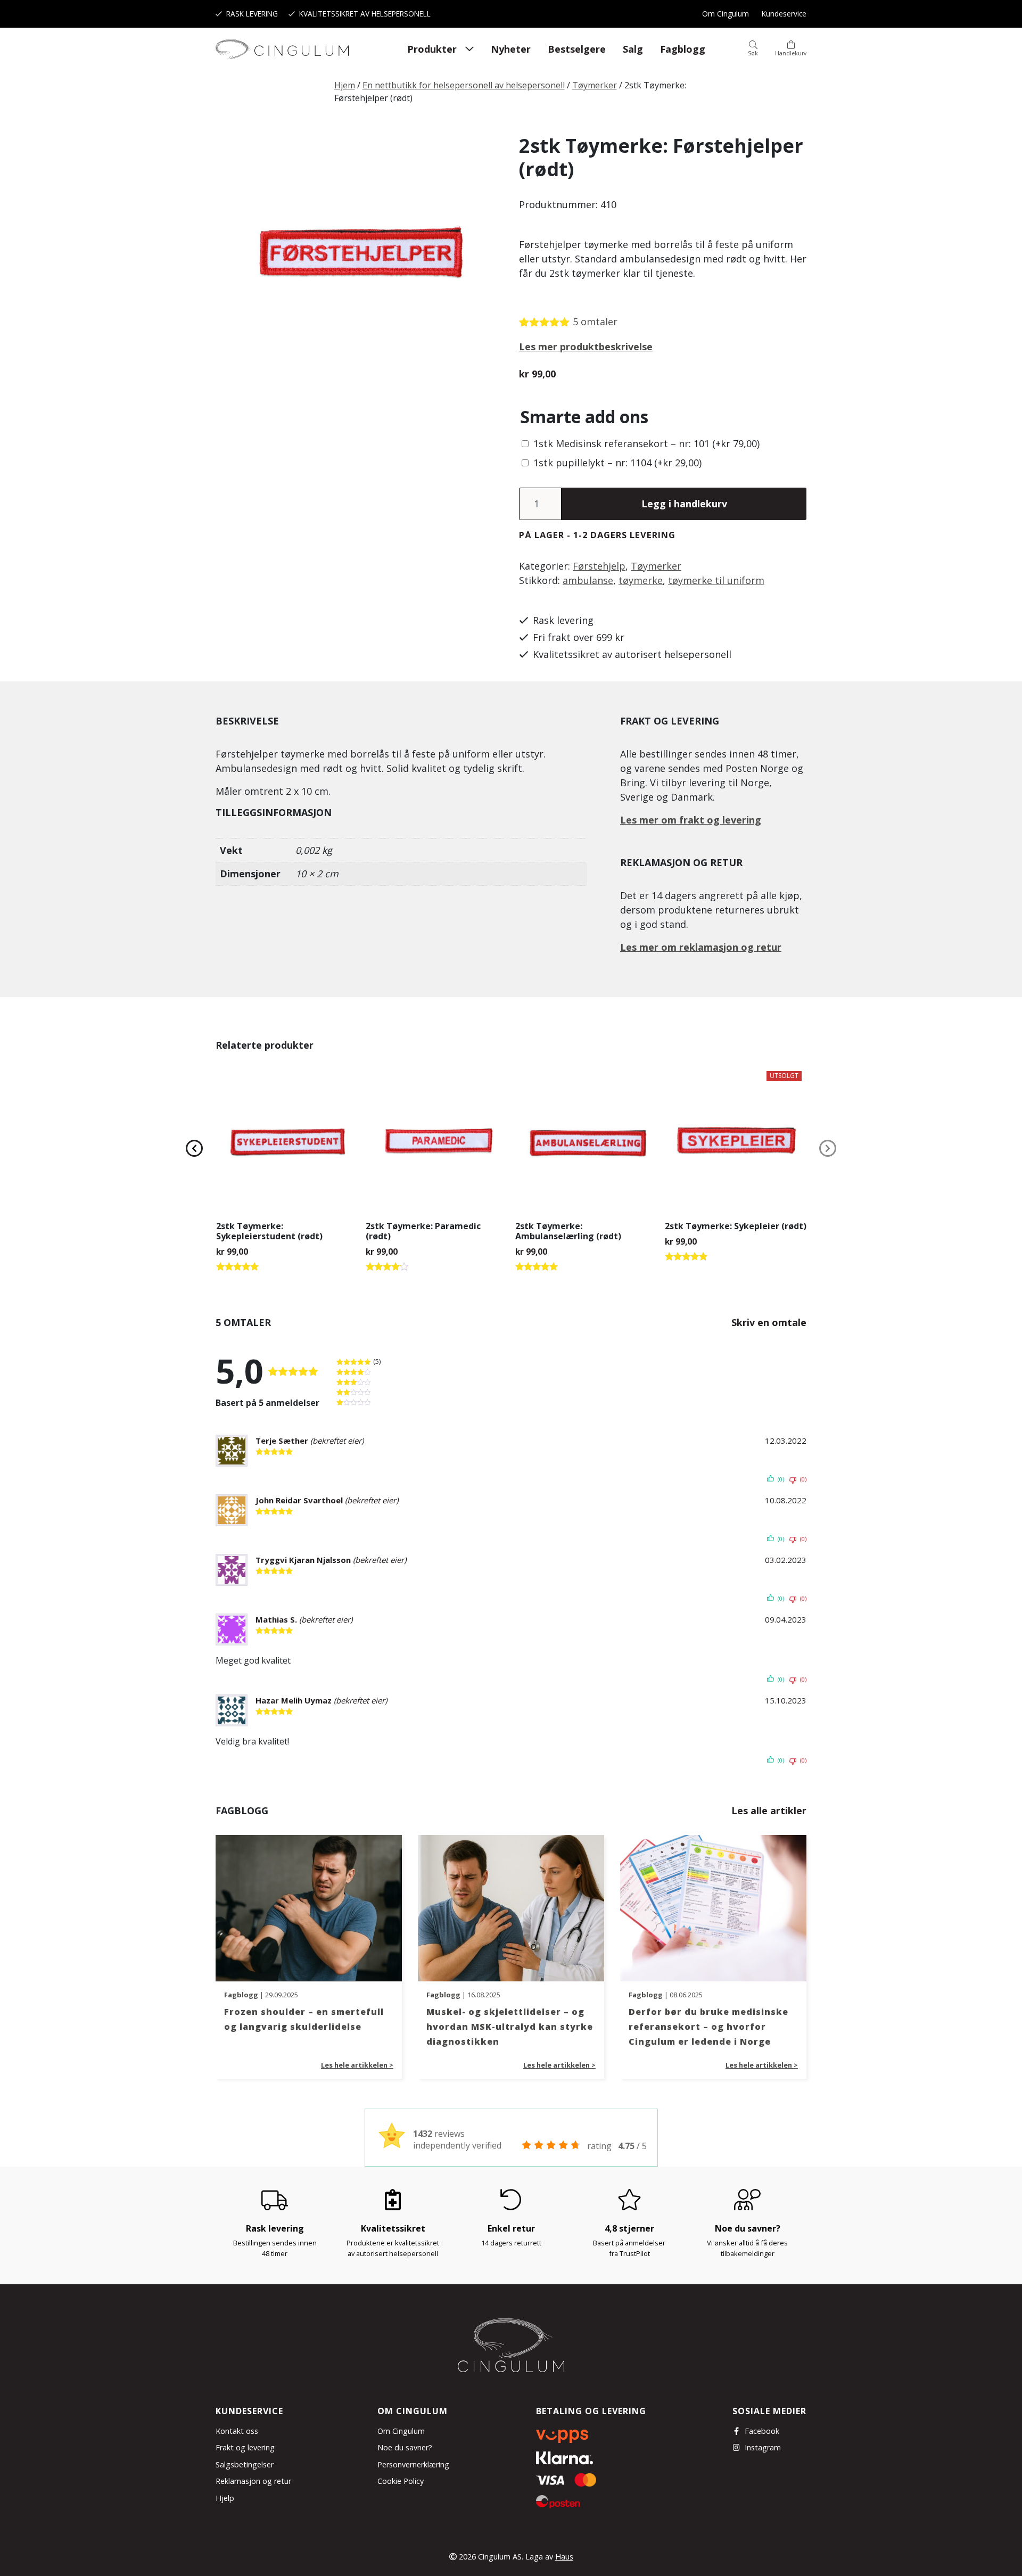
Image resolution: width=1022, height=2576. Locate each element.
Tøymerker (595, 85)
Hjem (345, 85)
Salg (633, 49)
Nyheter (511, 49)
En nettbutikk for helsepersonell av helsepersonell (464, 85)
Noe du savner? (405, 2447)
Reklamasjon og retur (253, 2481)
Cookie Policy (401, 2481)
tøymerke (641, 580)
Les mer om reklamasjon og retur (701, 947)
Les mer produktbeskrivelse (586, 347)
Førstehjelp (599, 566)
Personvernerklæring (413, 2464)
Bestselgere (577, 49)
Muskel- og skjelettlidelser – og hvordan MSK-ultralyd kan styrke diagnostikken (510, 2027)
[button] (753, 49)
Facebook (762, 2431)
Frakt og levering (245, 2447)
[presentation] (194, 1148)
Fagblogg (683, 49)
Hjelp (225, 2498)
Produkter (432, 49)
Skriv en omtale (769, 1322)
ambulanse (588, 580)
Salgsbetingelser (245, 2464)
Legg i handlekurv (684, 504)
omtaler (595, 322)
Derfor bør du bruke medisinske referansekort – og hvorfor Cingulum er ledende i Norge (708, 2027)
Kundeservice (784, 14)
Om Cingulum (726, 14)
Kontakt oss (237, 2431)
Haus (564, 2557)
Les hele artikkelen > (357, 2065)
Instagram (763, 2447)
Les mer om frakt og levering (691, 820)
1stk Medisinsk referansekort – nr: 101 (646, 443)
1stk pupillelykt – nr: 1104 (617, 463)
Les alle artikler (769, 1810)
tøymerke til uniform (716, 580)
